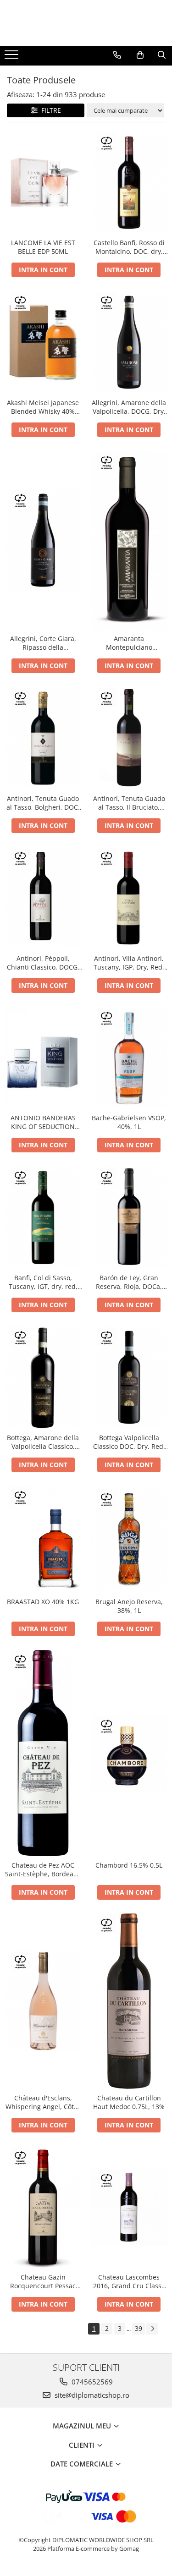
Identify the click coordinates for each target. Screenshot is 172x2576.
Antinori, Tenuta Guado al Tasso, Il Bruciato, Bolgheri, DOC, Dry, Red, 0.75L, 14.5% (129, 803)
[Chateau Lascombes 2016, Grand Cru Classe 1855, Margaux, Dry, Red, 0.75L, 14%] (129, 2207)
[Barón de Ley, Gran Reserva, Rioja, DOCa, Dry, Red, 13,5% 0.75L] (129, 1217)
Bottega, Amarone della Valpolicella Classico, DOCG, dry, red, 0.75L (43, 1442)
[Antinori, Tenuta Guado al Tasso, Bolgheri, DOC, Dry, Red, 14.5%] (43, 738)
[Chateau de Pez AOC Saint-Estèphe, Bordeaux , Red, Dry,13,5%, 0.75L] (43, 1753)
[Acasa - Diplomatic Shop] (86, 23)
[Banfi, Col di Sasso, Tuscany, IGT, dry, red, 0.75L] (43, 1217)
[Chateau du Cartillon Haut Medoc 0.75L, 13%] (129, 2001)
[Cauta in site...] (162, 55)
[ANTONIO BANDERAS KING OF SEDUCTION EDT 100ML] (43, 1058)
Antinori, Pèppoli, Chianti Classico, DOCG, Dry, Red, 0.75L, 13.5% (43, 963)
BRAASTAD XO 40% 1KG (43, 1602)
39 (139, 2328)
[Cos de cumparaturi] (140, 55)
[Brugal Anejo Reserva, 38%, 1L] (129, 1539)
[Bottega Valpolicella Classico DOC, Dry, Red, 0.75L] (129, 1377)
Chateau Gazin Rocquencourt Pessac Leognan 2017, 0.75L (43, 2281)
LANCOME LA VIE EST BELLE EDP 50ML (43, 247)
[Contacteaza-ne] (117, 55)
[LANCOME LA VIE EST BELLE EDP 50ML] (43, 183)
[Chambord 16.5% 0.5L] (129, 1753)
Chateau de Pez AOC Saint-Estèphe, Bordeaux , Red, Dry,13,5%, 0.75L (43, 1869)
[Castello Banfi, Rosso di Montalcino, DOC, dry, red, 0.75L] (129, 183)
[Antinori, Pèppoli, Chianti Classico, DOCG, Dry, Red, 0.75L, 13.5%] (43, 898)
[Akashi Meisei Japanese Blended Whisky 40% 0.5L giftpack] (43, 342)
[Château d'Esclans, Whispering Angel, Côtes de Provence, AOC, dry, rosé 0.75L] (43, 2001)
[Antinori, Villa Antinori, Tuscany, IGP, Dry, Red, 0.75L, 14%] (129, 898)
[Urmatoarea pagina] (152, 2329)
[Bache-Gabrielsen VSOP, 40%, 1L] (129, 1058)
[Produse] (13, 57)
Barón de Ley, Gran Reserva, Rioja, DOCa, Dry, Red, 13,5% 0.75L (129, 1282)
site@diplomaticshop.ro (91, 2395)
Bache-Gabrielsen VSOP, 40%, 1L (129, 1122)
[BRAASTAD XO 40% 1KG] (43, 1539)
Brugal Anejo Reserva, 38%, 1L (129, 1606)
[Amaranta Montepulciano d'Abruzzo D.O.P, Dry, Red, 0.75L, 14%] (129, 540)
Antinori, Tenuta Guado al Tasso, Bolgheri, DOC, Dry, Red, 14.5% (43, 803)
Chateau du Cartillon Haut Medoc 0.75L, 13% (129, 2102)
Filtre (49, 110)
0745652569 (91, 2382)
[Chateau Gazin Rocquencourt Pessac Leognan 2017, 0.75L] (43, 2207)
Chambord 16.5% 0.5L (129, 1865)
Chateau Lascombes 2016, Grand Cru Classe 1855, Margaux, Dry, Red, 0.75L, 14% (129, 2281)
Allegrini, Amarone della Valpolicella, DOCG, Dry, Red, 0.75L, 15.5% (129, 407)
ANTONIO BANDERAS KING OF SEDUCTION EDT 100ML (43, 1122)
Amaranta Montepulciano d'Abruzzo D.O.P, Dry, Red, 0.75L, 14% (129, 643)
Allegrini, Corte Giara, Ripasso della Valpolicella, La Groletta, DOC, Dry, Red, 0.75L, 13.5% (43, 643)
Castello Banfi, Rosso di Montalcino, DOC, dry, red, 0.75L (129, 247)
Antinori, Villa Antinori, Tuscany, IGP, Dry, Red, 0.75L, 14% (129, 963)
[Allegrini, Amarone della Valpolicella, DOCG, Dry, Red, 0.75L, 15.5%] (129, 342)
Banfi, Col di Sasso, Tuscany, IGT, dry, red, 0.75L (43, 1282)
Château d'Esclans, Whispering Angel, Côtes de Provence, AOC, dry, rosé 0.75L (43, 2102)
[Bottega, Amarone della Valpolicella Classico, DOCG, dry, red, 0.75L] (43, 1377)
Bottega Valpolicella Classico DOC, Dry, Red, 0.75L (129, 1442)
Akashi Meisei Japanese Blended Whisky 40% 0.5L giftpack (43, 407)
